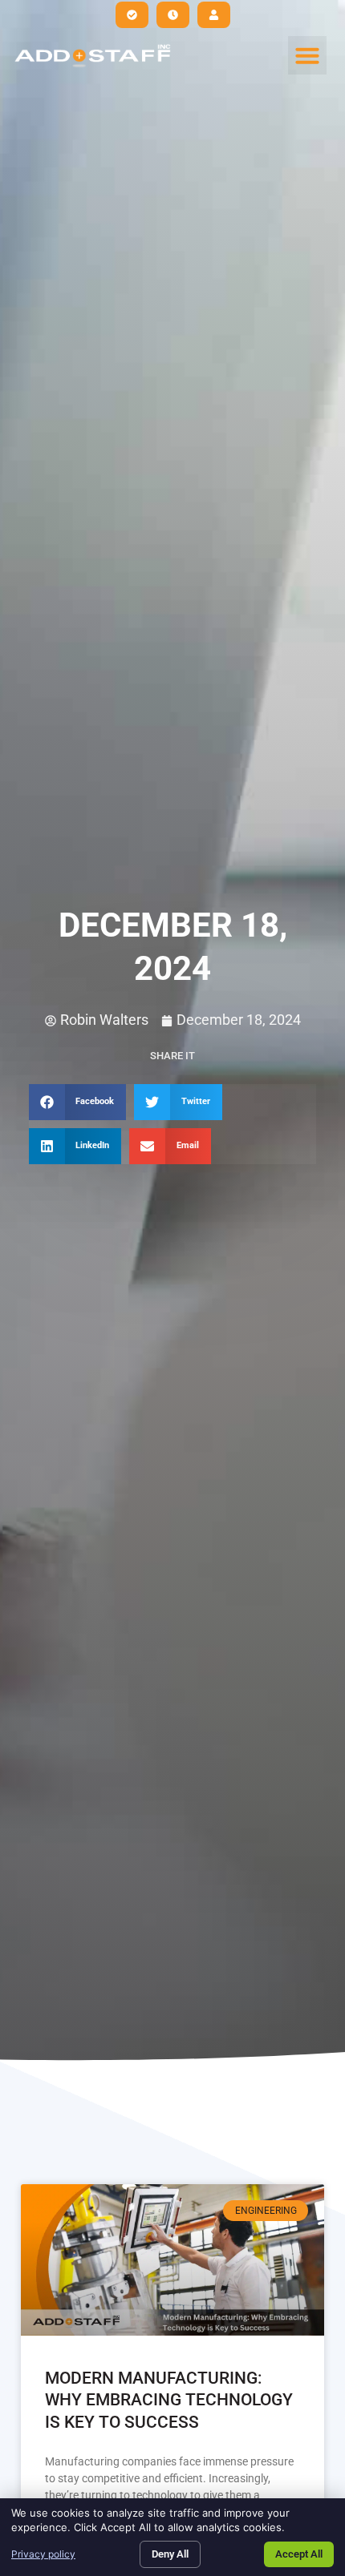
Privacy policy (43, 2554)
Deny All (170, 2554)
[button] (307, 55)
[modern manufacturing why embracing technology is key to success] (172, 2260)
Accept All (299, 2554)
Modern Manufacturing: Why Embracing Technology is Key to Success (169, 2400)
